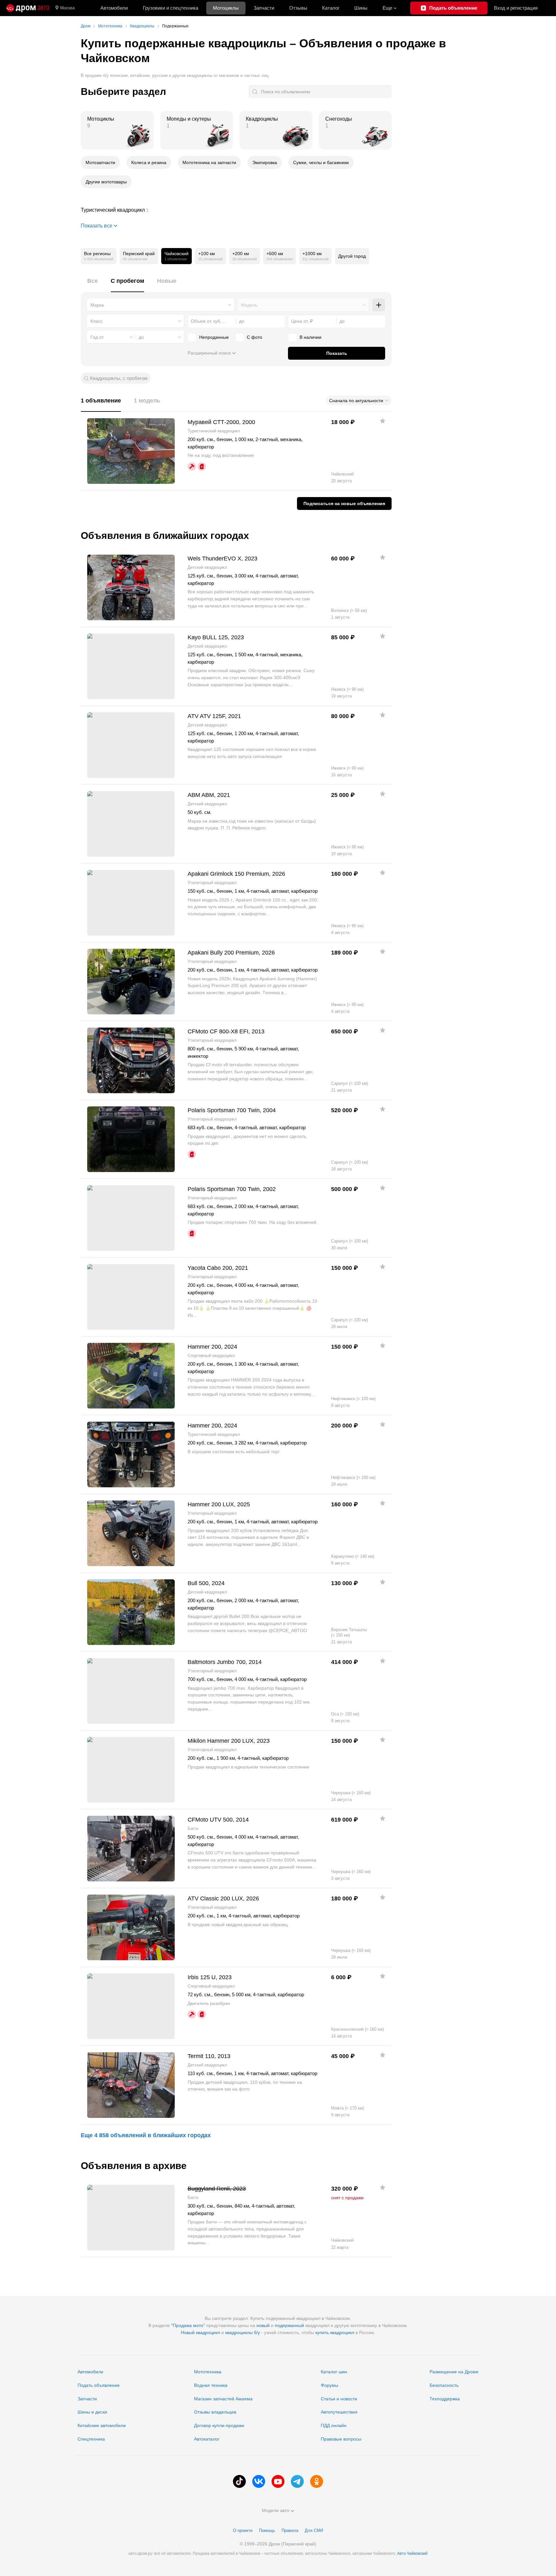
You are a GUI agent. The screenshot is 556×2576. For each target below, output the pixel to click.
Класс (97, 321)
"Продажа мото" (188, 2325)
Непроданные (214, 337)
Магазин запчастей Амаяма (223, 2399)
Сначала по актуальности (356, 401)
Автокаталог (207, 2439)
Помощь (267, 2530)
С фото (255, 337)
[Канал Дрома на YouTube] (278, 2481)
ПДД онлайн (334, 2425)
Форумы (329, 2385)
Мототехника (208, 2372)
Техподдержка (445, 2399)
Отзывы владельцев (215, 2412)
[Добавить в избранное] (383, 421)
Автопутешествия (339, 2412)
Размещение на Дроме (454, 2372)
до (141, 337)
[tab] (93, 285)
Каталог (331, 8)
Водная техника (211, 2385)
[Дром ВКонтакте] (259, 2481)
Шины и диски (92, 2412)
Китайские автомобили (102, 2425)
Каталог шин (334, 2372)
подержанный (289, 2325)
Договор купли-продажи (219, 2425)
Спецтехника (91, 2439)
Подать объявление (99, 2385)
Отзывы (298, 8)
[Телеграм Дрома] (297, 2481)
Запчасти (264, 8)
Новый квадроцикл (200, 2332)
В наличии (310, 337)
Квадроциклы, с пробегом (119, 378)
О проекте (243, 2530)
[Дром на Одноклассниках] (317, 2481)
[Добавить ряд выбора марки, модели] (379, 305)
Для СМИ (314, 2530)
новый (263, 2325)
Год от (97, 337)
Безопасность (444, 2385)
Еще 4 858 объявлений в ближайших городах (146, 2135)
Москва (67, 8)
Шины (361, 8)
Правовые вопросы (341, 2439)
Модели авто (276, 2510)
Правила (290, 2530)
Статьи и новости (339, 2399)
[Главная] (28, 8)
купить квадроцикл (335, 2332)
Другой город (352, 256)
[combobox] (161, 305)
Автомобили (114, 8)
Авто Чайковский (412, 2553)
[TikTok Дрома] (239, 2481)
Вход (516, 8)
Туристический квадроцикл (236, 210)
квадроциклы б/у (243, 2332)
